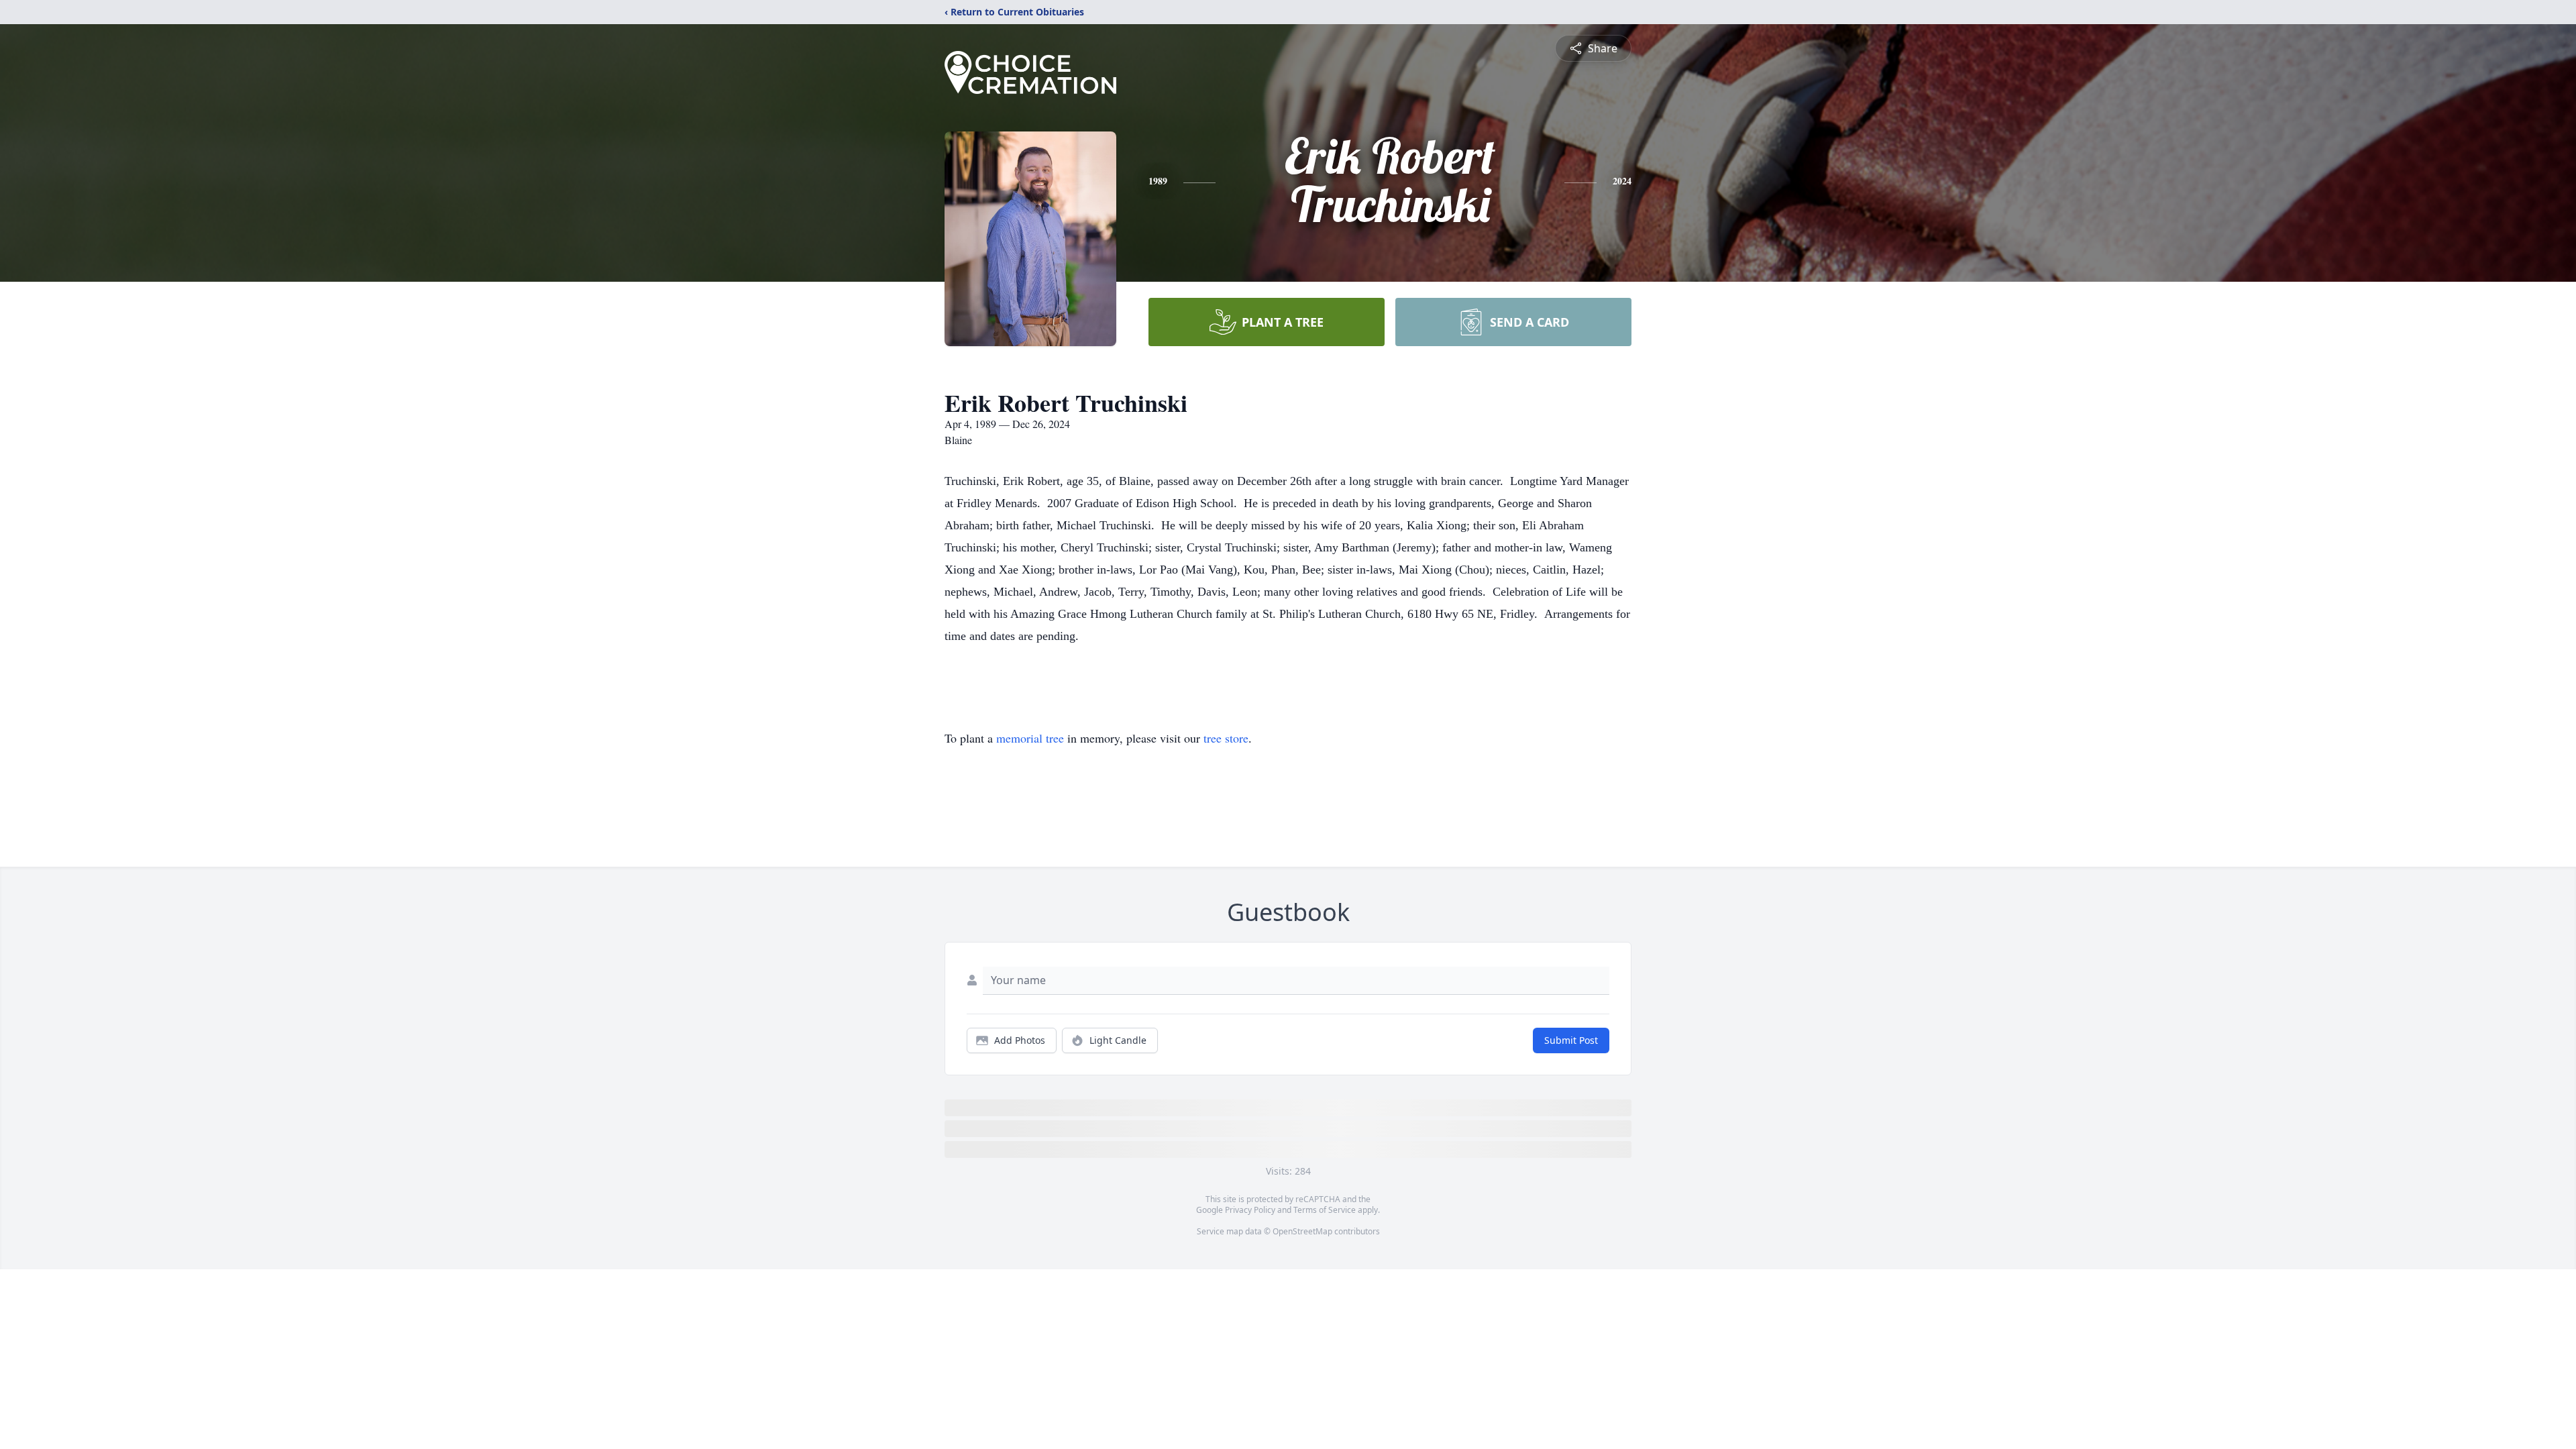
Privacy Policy (1250, 1210)
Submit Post (1571, 1040)
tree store (1226, 738)
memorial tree (1030, 738)
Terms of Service (1325, 1210)
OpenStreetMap (1302, 1231)
